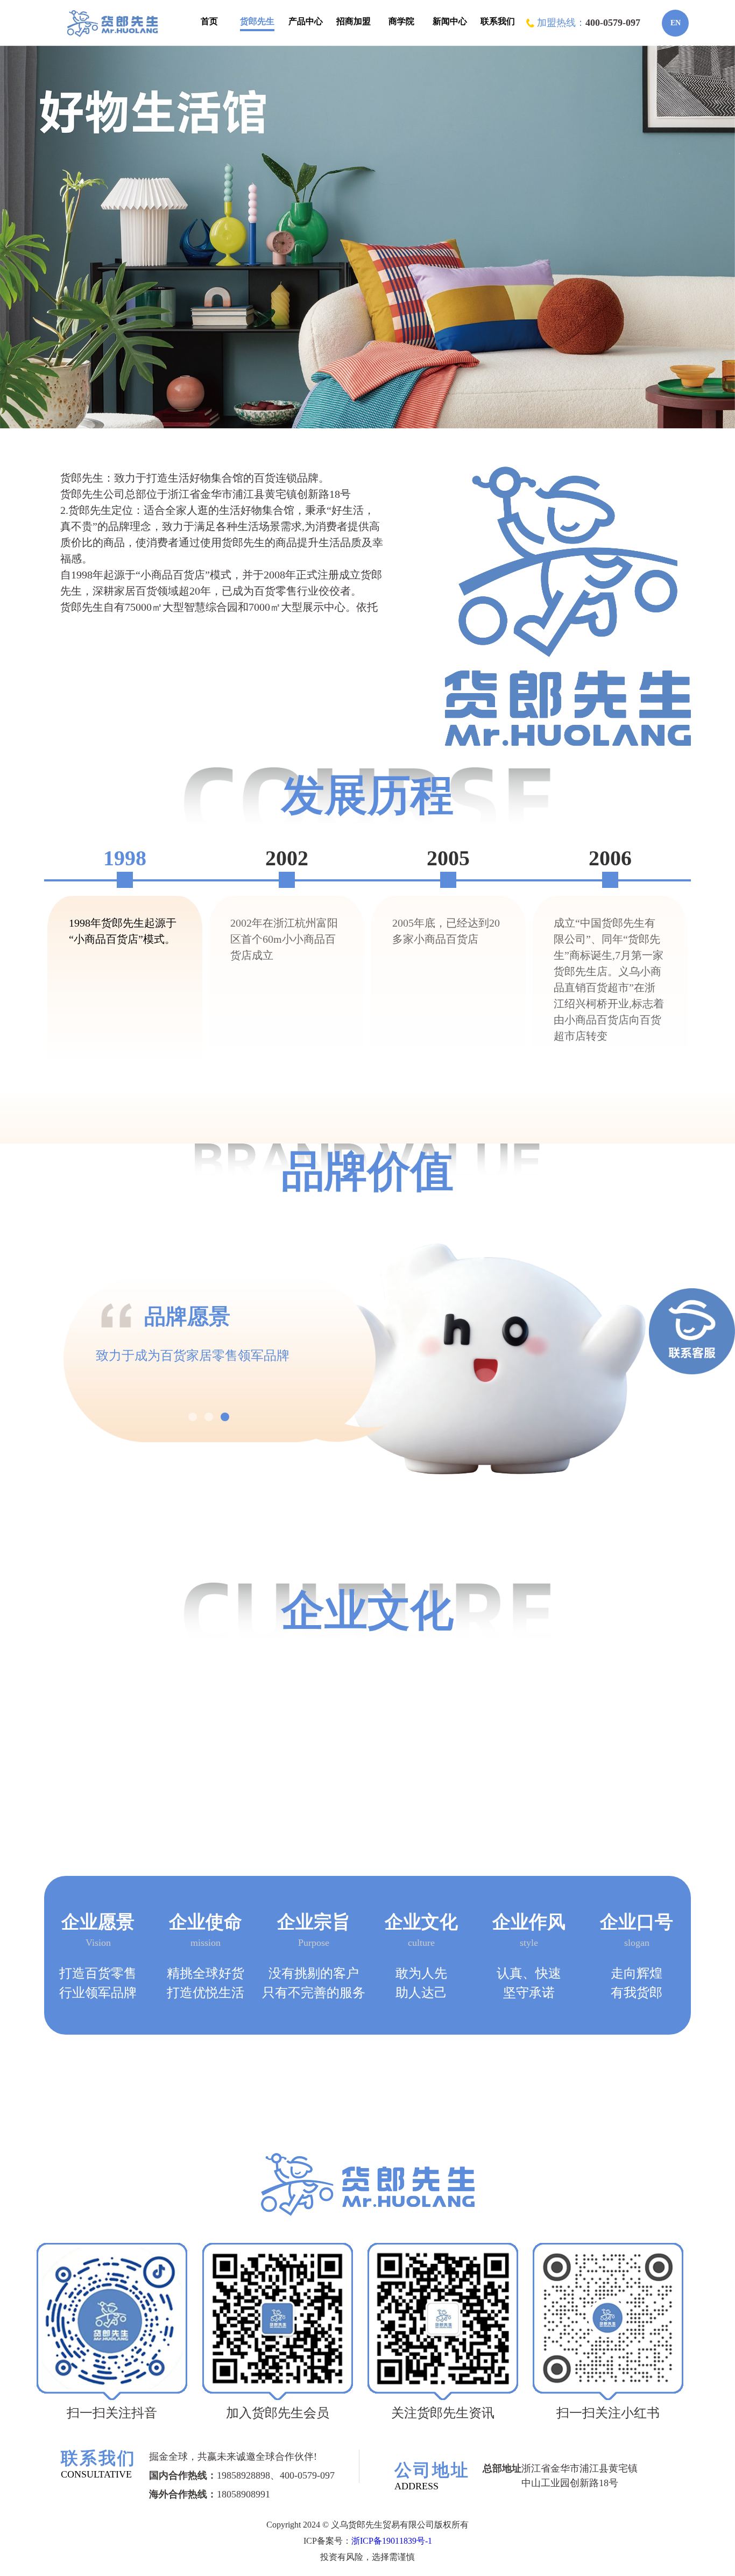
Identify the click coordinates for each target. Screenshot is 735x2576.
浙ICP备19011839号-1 (392, 2541)
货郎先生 (257, 21)
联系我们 (498, 21)
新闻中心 (450, 21)
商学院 (401, 21)
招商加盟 (354, 21)
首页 (209, 21)
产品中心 (306, 21)
